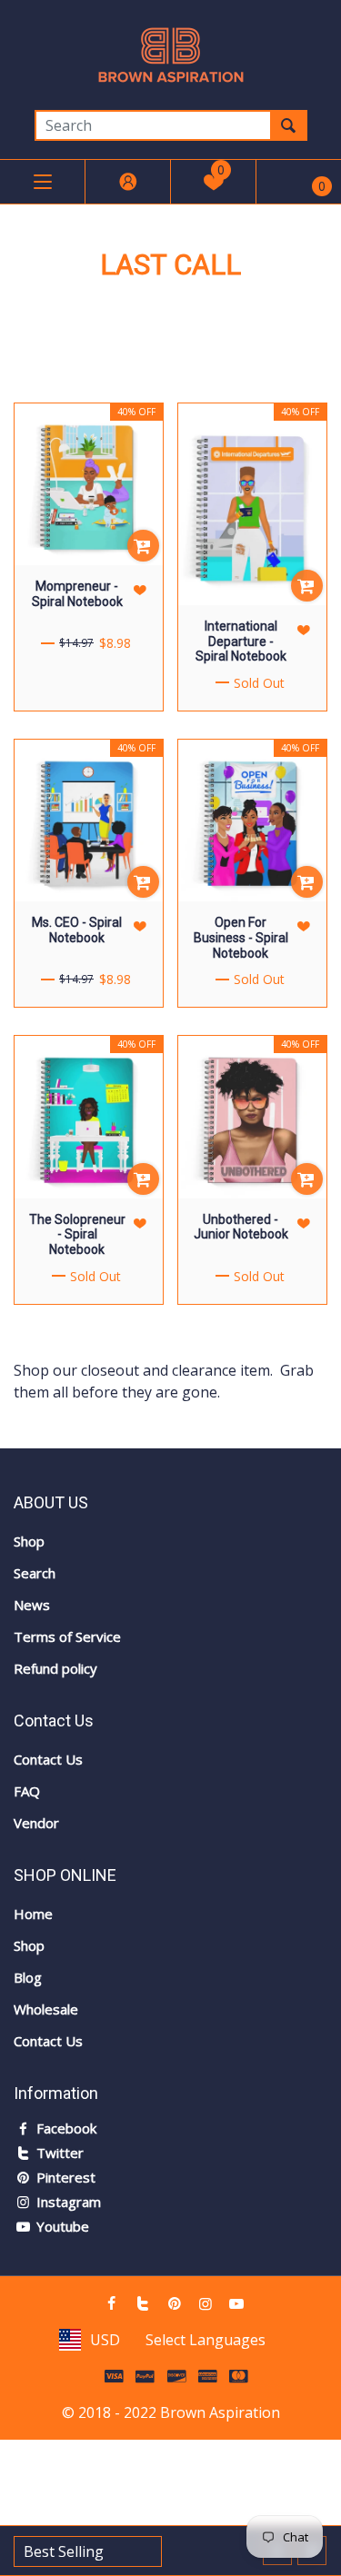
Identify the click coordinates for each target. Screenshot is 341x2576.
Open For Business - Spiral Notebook (241, 938)
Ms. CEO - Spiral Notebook (77, 930)
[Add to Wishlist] (140, 590)
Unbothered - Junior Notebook (241, 1227)
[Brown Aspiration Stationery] (171, 54)
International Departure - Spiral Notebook (241, 642)
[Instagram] (206, 2303)
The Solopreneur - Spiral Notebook (77, 1235)
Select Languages (206, 2340)
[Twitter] (143, 2303)
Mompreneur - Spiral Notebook (77, 594)
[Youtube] (236, 2303)
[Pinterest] (174, 2303)
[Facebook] (112, 2303)
